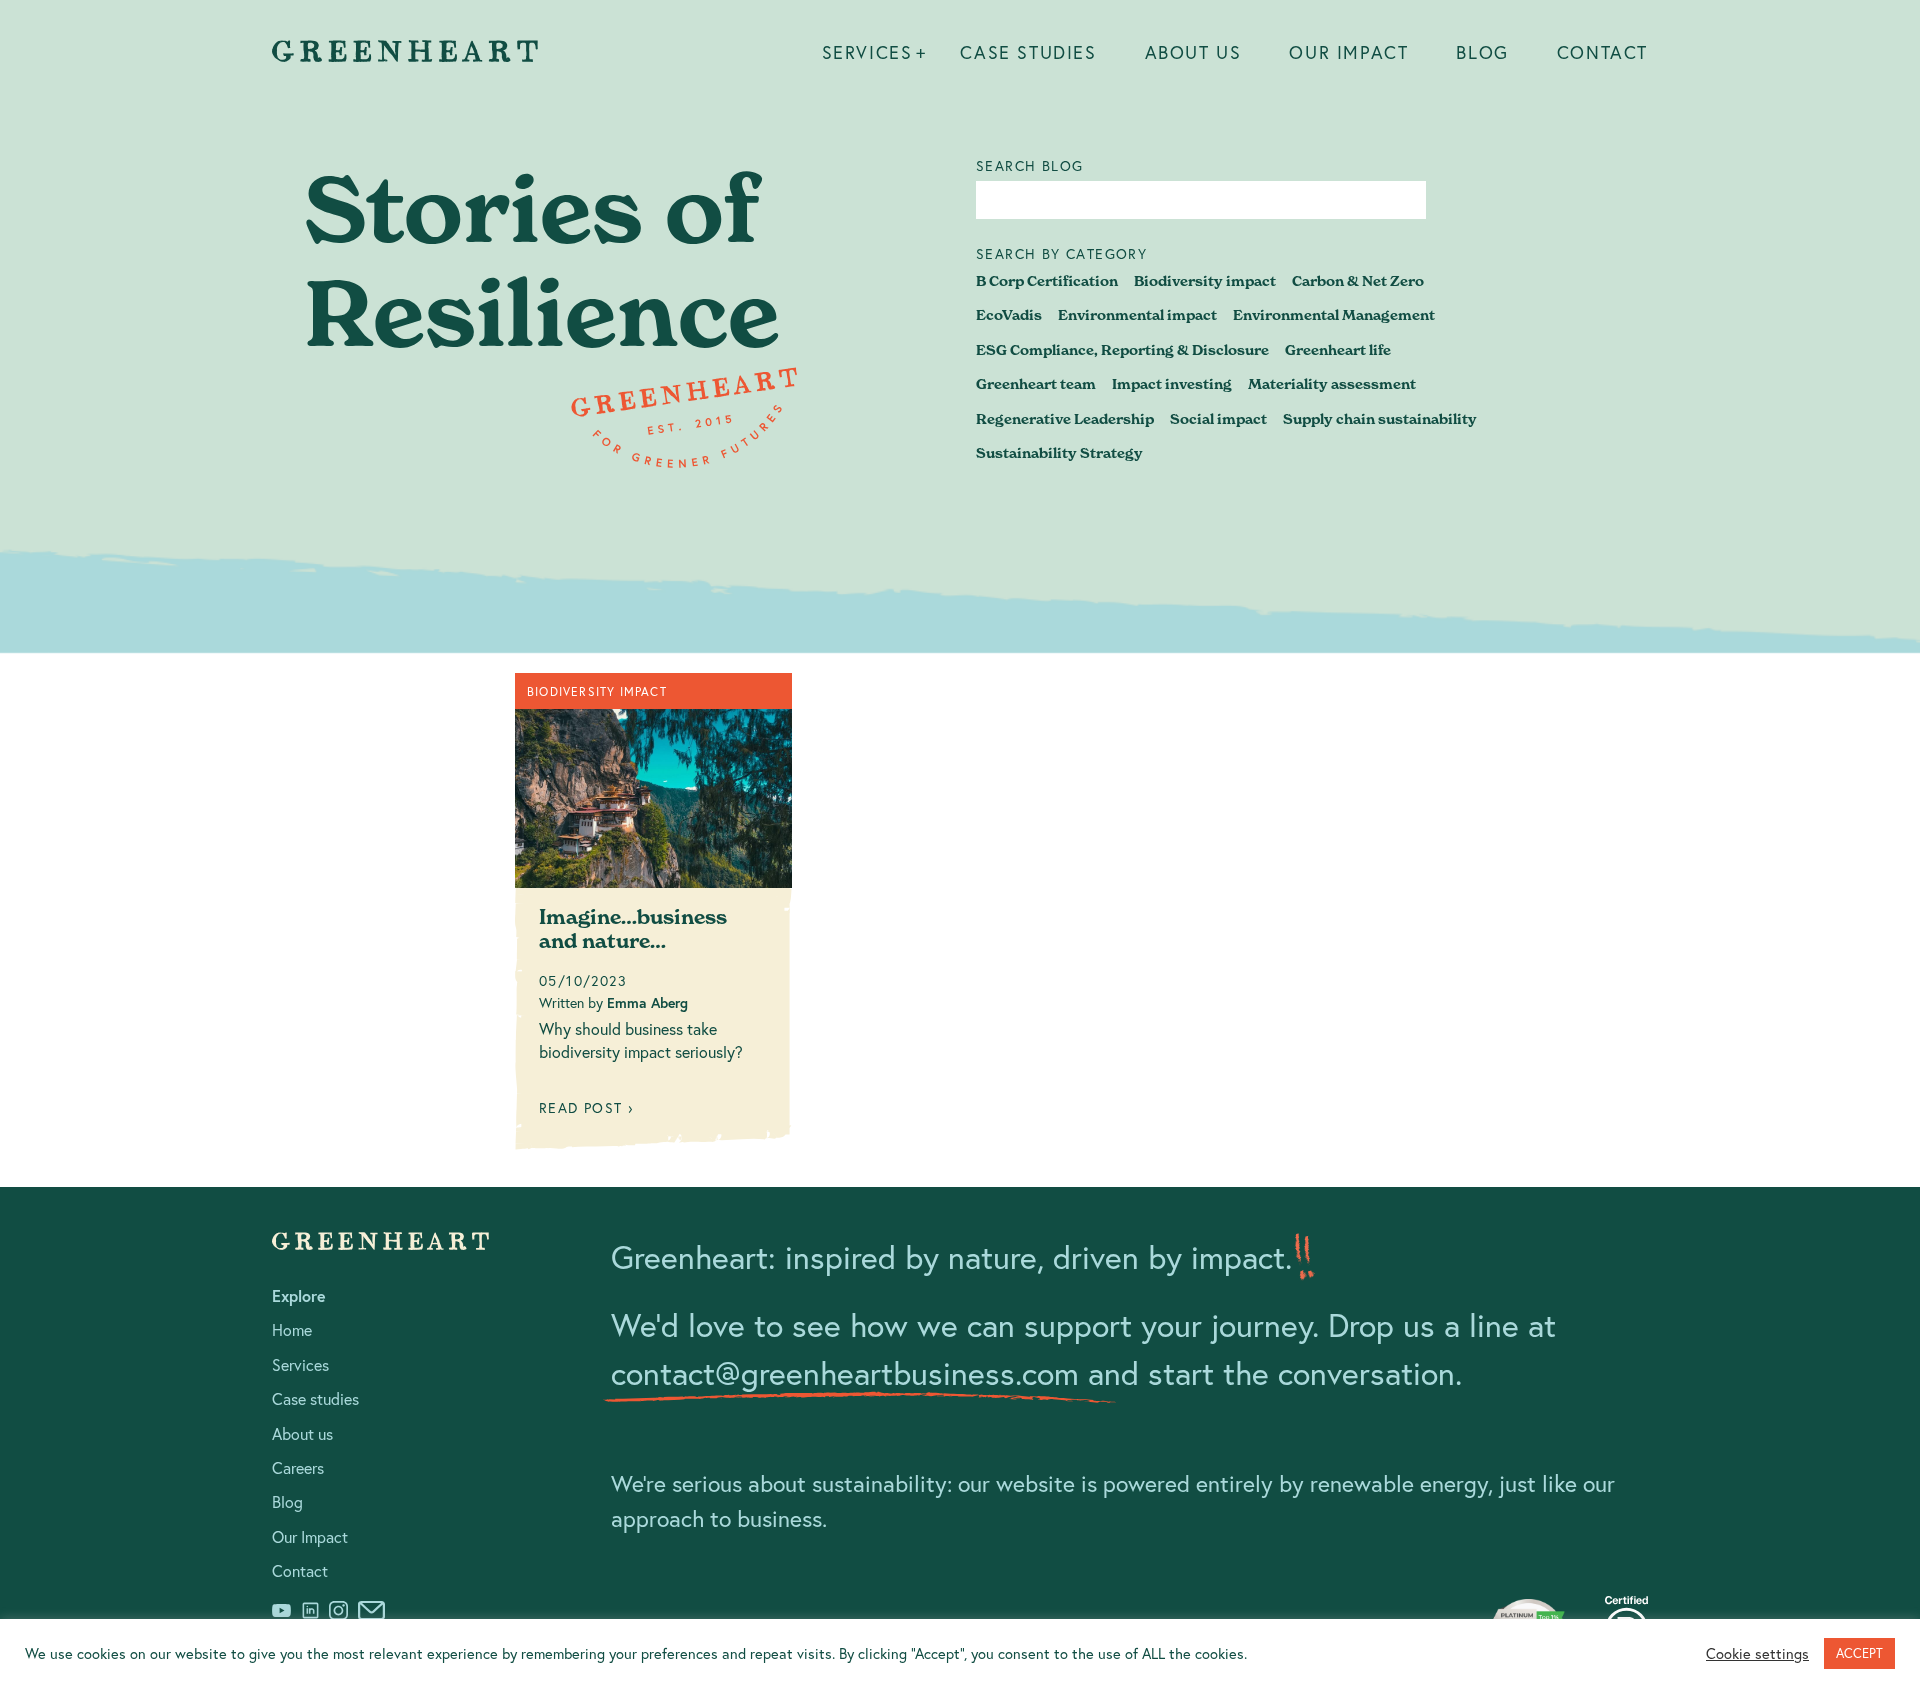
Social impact (1218, 419)
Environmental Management (1334, 315)
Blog (1482, 52)
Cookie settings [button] (1757, 1654)
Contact (1602, 52)
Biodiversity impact (1205, 281)
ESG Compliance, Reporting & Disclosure (1122, 350)
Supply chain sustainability (1380, 419)
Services (867, 52)
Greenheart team (1036, 384)
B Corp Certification (1047, 281)
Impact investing (1172, 384)
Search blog (1029, 166)
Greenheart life (1338, 350)
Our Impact (1348, 52)
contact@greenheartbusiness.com (845, 1373)
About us (1193, 52)
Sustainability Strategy (1059, 453)
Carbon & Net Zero (1358, 281)
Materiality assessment (1332, 384)
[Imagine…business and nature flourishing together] (653, 919)
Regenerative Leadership (1065, 419)
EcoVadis (1009, 315)
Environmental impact (1137, 315)
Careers (298, 1467)
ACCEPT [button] (1859, 1653)
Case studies (1028, 52)
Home (292, 1329)
